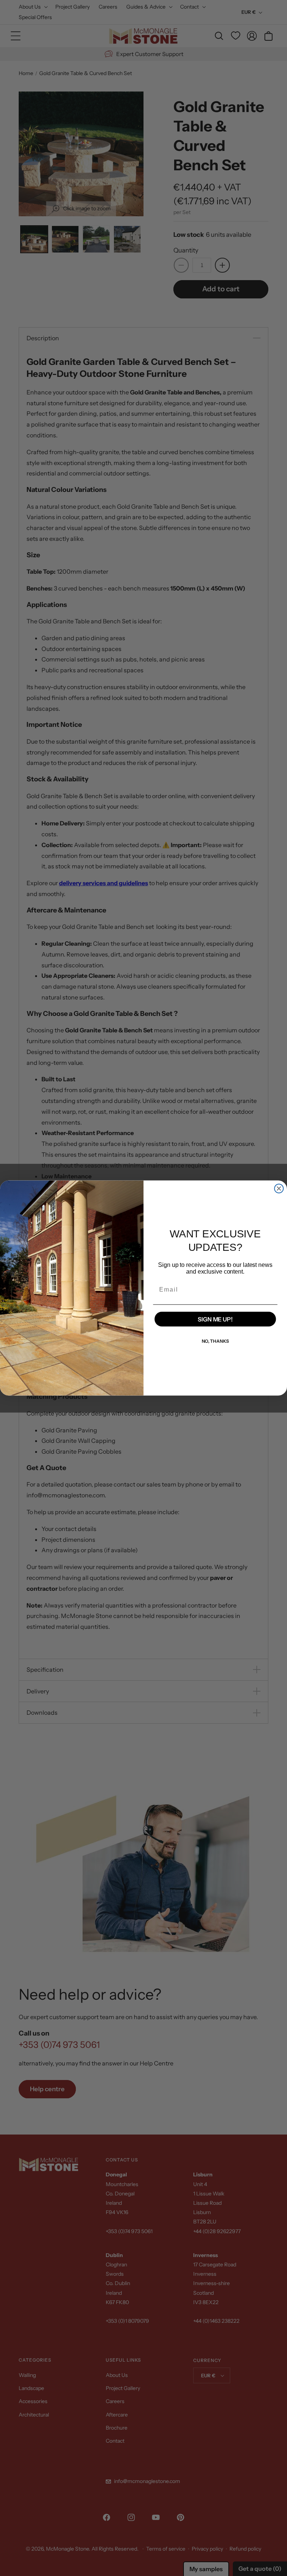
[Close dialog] (279, 1188)
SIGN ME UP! (215, 1319)
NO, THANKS (215, 1341)
